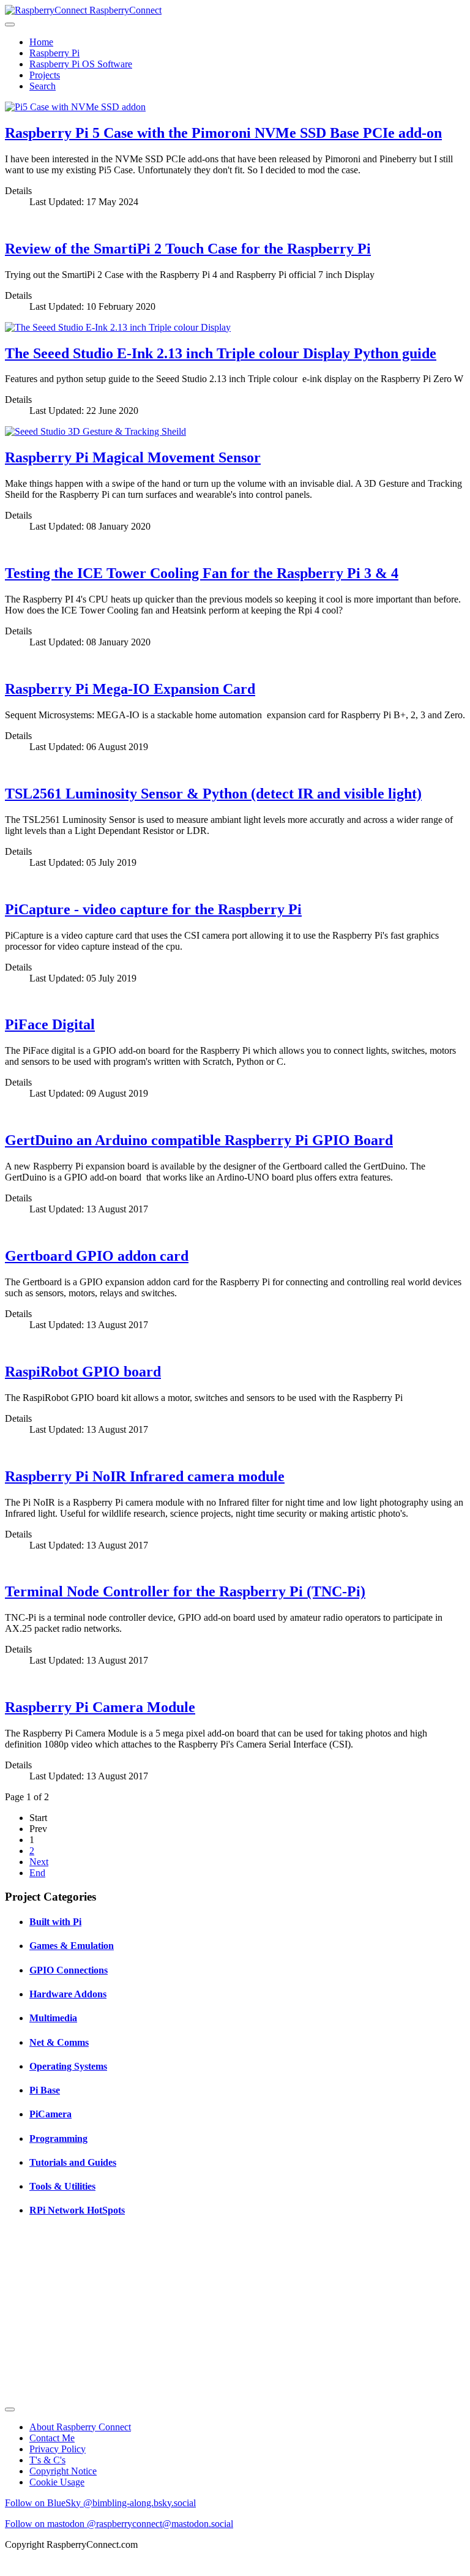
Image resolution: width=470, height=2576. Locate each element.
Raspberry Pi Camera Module (100, 1707)
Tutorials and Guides (73, 2162)
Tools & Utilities (62, 2186)
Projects (45, 75)
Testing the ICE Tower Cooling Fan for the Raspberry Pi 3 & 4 (202, 573)
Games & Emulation (72, 1946)
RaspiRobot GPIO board (83, 1372)
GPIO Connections (69, 1970)
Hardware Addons (68, 1994)
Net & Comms (59, 2042)
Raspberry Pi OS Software (81, 64)
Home (41, 42)
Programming (58, 2139)
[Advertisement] (235, 2315)
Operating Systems (68, 2066)
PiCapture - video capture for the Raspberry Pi (153, 909)
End (37, 1873)
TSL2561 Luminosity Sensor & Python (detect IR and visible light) (213, 794)
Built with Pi (55, 1922)
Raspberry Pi (54, 53)
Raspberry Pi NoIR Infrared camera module (145, 1476)
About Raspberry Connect (80, 2427)
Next (39, 1862)
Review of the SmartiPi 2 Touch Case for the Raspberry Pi (188, 249)
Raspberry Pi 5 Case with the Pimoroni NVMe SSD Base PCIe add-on (223, 133)
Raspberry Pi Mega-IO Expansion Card (130, 689)
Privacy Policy (58, 2449)
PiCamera (50, 2114)
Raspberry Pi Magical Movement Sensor (133, 457)
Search (43, 86)
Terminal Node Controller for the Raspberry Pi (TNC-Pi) (185, 1591)
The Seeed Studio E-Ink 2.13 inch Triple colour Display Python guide (221, 353)
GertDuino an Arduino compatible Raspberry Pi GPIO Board (199, 1140)
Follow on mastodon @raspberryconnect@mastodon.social (119, 2524)
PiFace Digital (50, 1024)
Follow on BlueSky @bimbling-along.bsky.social (100, 2503)
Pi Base (45, 2090)
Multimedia (53, 2018)
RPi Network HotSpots (77, 2210)
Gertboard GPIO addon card (97, 1256)
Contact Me (52, 2438)
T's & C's (47, 2460)
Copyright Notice (63, 2471)
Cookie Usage (57, 2482)
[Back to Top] (10, 2409)
